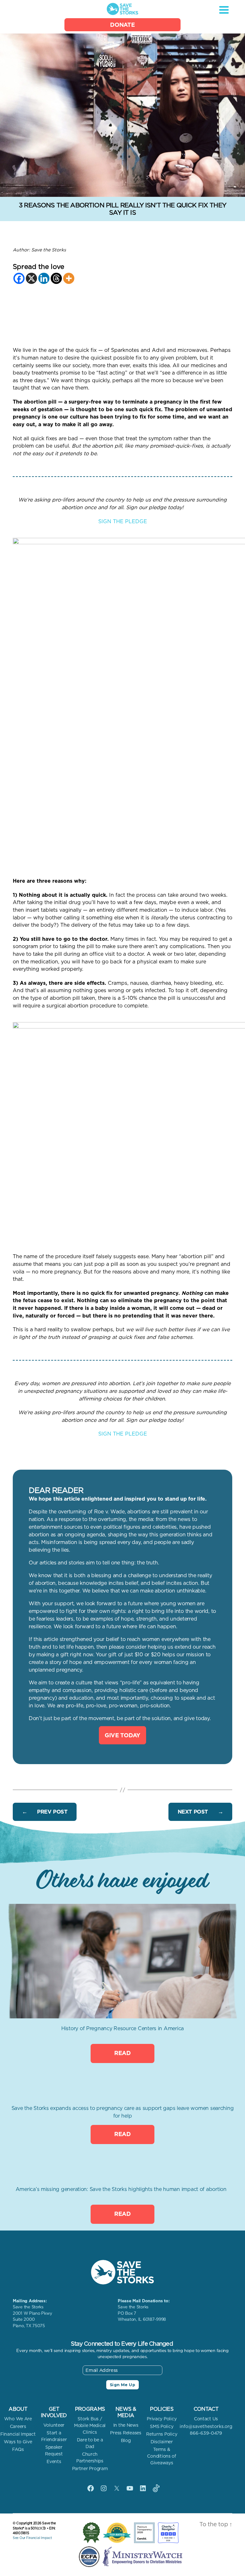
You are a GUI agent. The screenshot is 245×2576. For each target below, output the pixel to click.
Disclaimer (162, 2442)
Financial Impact (18, 2434)
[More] (69, 278)
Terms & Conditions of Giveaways (162, 2456)
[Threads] (56, 278)
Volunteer (54, 2425)
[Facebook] (19, 278)
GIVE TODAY (122, 1735)
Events (54, 2461)
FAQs (18, 2449)
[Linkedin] (44, 278)
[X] (31, 278)
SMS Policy (162, 2426)
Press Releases (126, 2433)
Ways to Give (18, 2442)
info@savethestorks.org (206, 2426)
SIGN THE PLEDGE (123, 521)
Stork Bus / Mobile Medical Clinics (90, 2425)
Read (122, 2053)
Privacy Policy (162, 2419)
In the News (126, 2425)
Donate (122, 25)
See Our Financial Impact (32, 2538)
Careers (18, 2426)
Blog (126, 2440)
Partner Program (90, 2468)
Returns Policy (162, 2434)
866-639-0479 (206, 2433)
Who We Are (18, 2419)
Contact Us (206, 2419)
